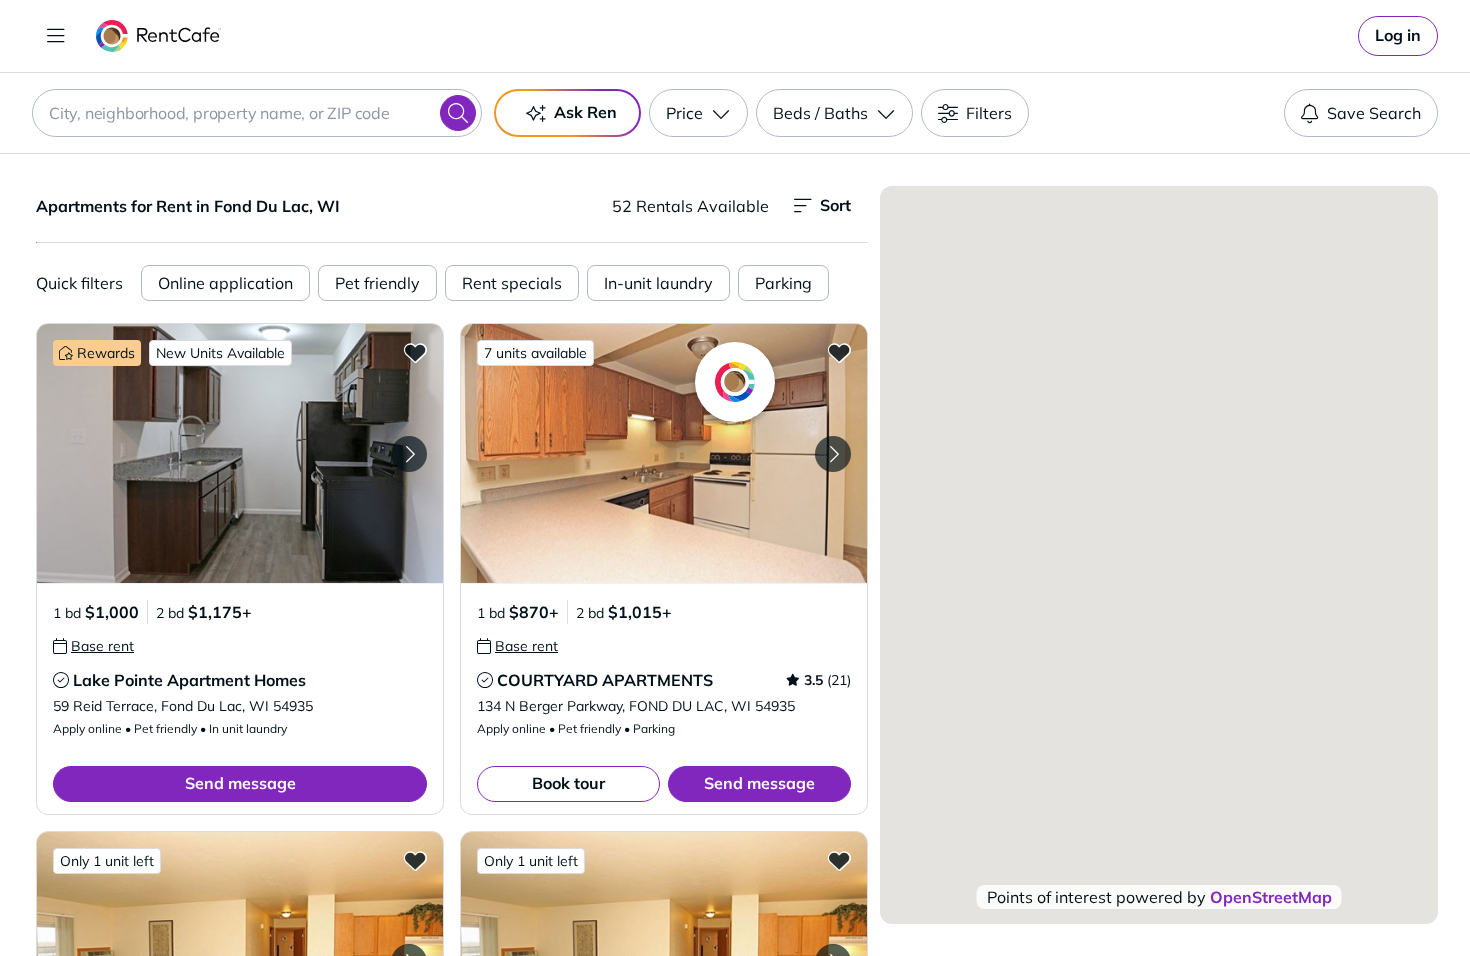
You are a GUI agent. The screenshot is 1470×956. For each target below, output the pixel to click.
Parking (783, 283)
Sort (835, 205)
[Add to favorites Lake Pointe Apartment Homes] (415, 352)
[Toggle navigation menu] (56, 36)
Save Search (1374, 113)
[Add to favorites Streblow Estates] (839, 860)
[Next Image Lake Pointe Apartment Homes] (409, 454)
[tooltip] (93, 646)
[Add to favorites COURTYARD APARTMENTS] (839, 352)
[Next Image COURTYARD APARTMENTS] (833, 454)
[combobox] (257, 113)
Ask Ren (585, 112)
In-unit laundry (658, 283)
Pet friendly (377, 283)
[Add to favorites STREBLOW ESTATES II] (415, 860)
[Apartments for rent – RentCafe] (158, 36)
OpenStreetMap (1271, 897)
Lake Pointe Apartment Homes (189, 680)
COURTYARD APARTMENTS (605, 680)
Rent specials (512, 283)
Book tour (568, 783)
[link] (1398, 36)
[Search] (458, 113)
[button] (240, 453)
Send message (240, 783)
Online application (225, 283)
